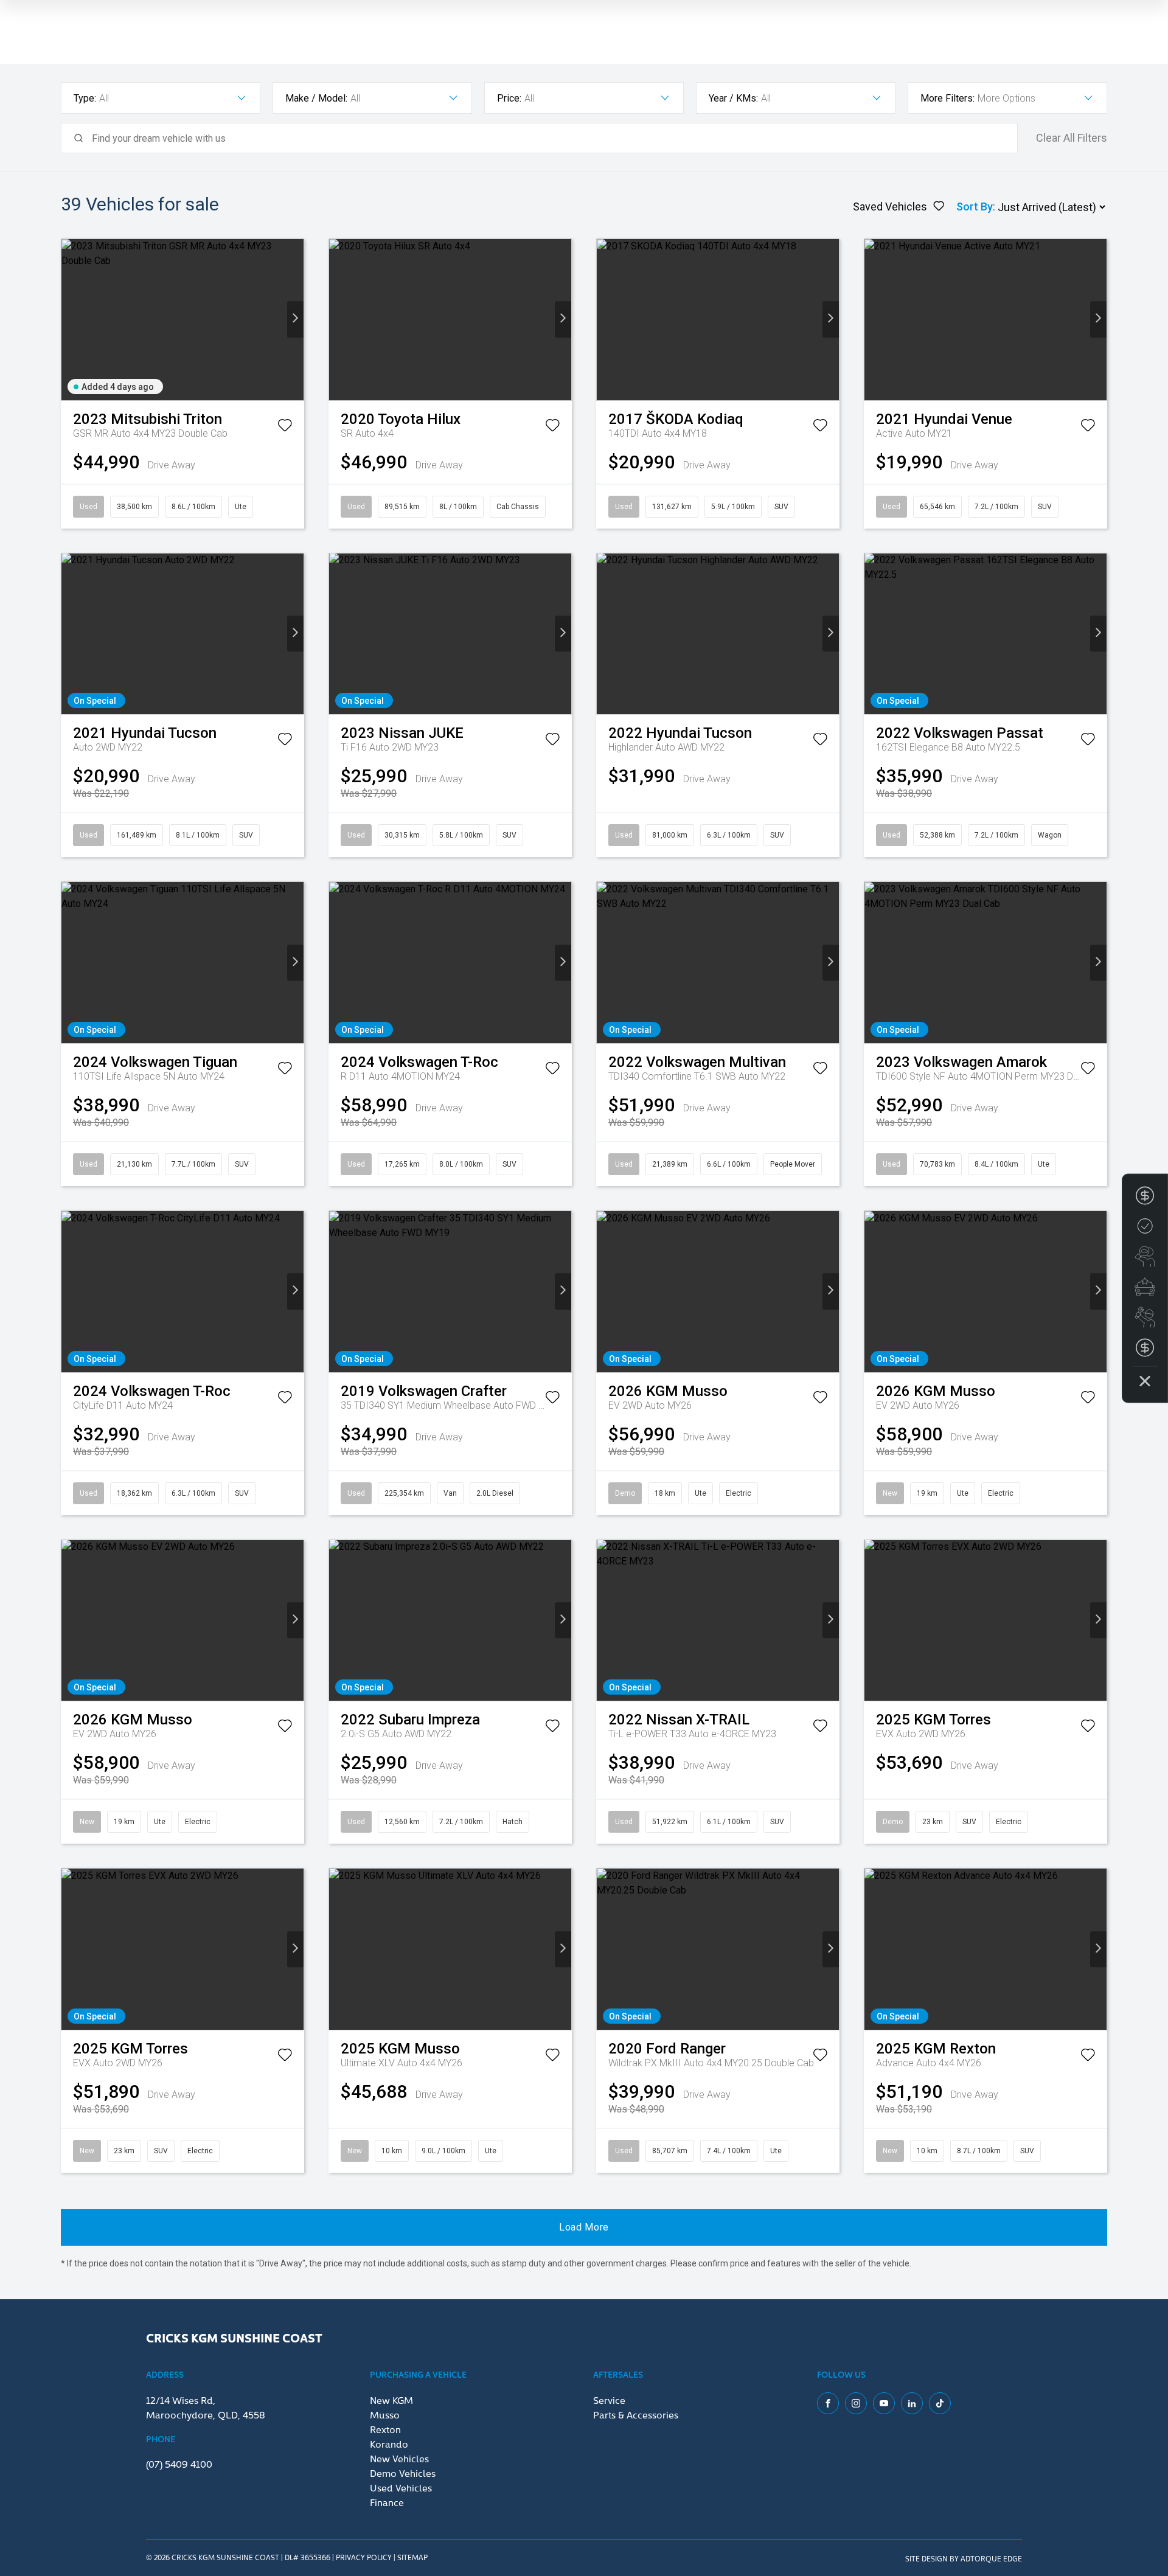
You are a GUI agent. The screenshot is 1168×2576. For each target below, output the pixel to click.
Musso (385, 2414)
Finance (387, 2502)
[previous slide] (70, 320)
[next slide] (295, 320)
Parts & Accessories (636, 2414)
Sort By (975, 207)
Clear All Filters (1072, 138)
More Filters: (947, 98)
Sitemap (412, 2557)
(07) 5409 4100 (179, 2463)
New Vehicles (399, 2458)
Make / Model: (316, 98)
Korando (389, 2443)
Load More (584, 2227)
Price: (509, 98)
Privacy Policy (364, 2557)
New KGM (391, 2400)
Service (609, 2400)
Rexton (385, 2429)
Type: (85, 98)
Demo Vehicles (403, 2473)
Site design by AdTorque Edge (964, 2558)
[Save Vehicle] (285, 428)
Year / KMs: (733, 98)
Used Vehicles (401, 2487)
